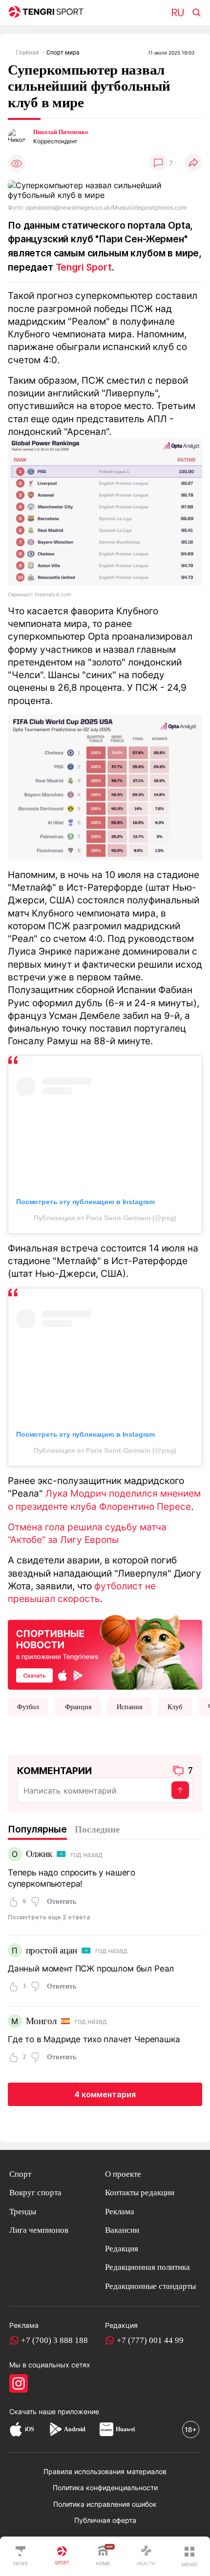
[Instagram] (19, 2383)
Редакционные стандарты (150, 2286)
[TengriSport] (62, 2556)
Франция (78, 1707)
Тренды (23, 2212)
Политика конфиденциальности (105, 2488)
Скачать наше (33, 2411)
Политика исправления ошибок (105, 2504)
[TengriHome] (103, 2556)
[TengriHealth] (146, 2556)
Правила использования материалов (105, 2471)
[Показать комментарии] (158, 163)
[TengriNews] (21, 2556)
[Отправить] (180, 1790)
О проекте (123, 2174)
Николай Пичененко (61, 132)
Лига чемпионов (39, 2230)
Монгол (41, 2021)
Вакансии (122, 2230)
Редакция (122, 2249)
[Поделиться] (193, 163)
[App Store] (16, 2429)
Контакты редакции (140, 2193)
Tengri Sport (84, 267)
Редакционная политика (147, 2267)
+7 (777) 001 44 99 (150, 2340)
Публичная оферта (105, 2520)
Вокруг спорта (35, 2193)
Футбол (28, 1707)
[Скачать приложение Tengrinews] (105, 1651)
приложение (78, 2411)
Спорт (20, 2174)
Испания (129, 1707)
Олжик (39, 1854)
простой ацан (52, 1950)
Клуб (175, 1707)
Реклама (120, 2212)
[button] (189, 2556)
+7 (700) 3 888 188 (54, 2340)
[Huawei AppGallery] (106, 2429)
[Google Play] (55, 2429)
